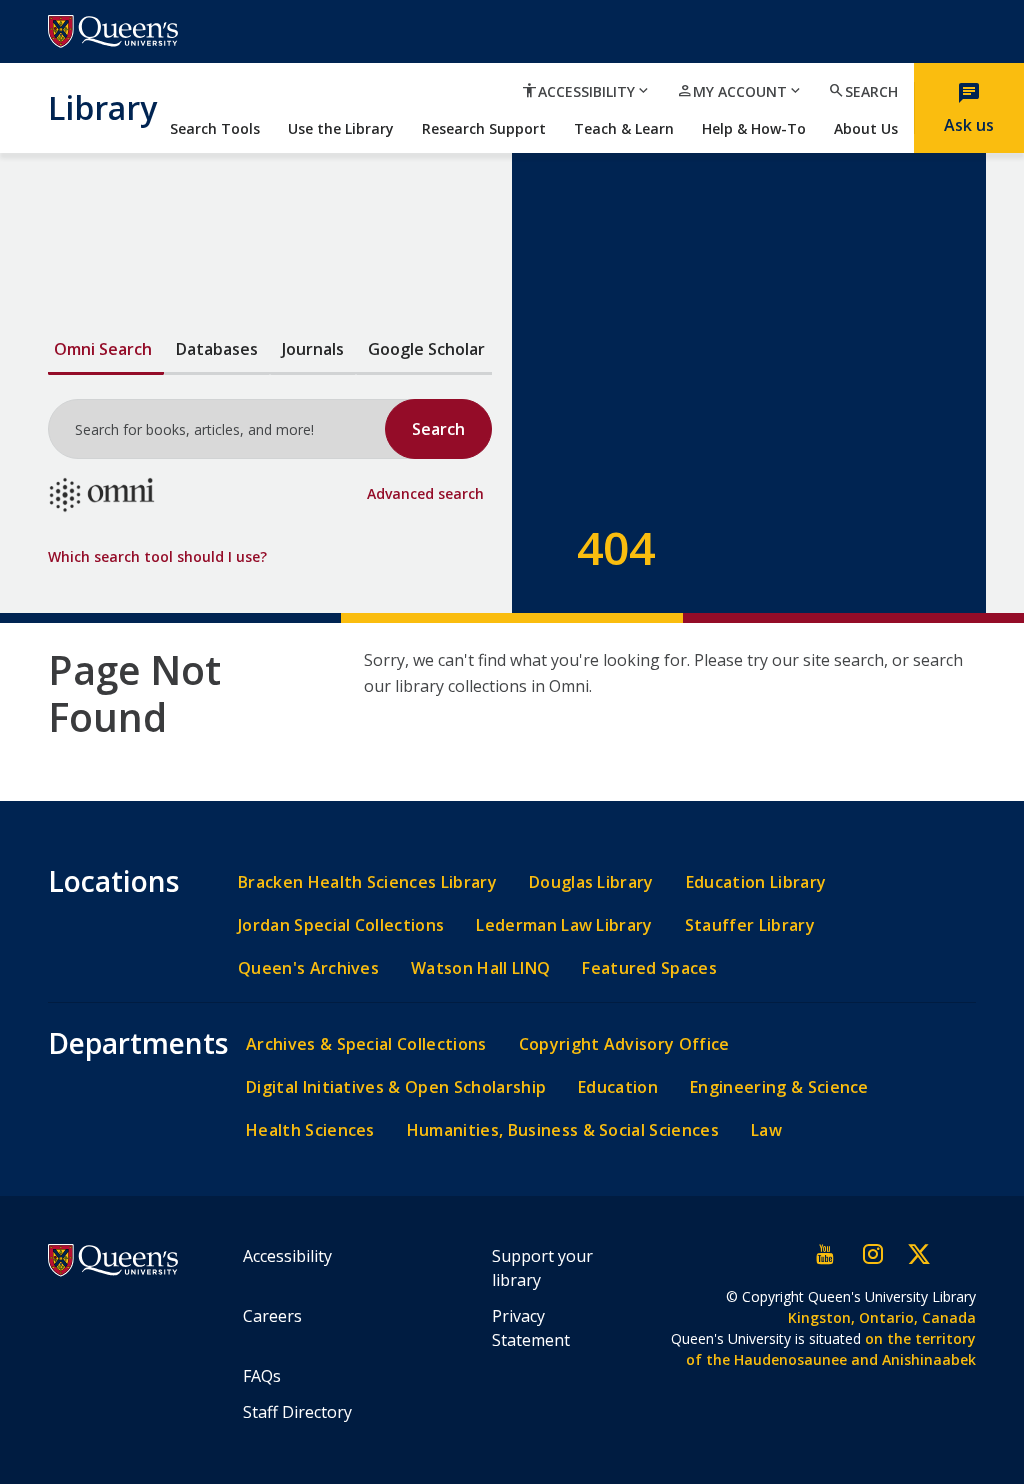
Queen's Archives (308, 968)
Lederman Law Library (564, 925)
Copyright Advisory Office (624, 1044)
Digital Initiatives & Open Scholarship (396, 1087)
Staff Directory (297, 1412)
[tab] (106, 350)
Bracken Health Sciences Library (367, 882)
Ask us (969, 107)
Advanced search (425, 493)
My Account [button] (740, 91)
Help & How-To (754, 128)
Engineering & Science (779, 1087)
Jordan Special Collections (341, 925)
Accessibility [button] (586, 91)
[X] (918, 1254)
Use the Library (341, 128)
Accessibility (287, 1256)
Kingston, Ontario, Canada (882, 1317)
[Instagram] (872, 1254)
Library (102, 107)
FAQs (262, 1376)
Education (618, 1087)
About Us (866, 128)
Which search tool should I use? (157, 556)
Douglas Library (591, 882)
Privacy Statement (531, 1328)
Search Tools (215, 128)
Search (863, 91)
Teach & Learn (624, 128)
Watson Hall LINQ (480, 968)
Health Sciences (310, 1130)
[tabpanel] (270, 464)
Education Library (756, 882)
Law (766, 1130)
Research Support (484, 128)
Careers (272, 1316)
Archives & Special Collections (366, 1044)
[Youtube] (826, 1254)
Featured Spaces (649, 968)
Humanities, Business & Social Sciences (563, 1130)
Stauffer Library (750, 925)
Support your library (542, 1268)
